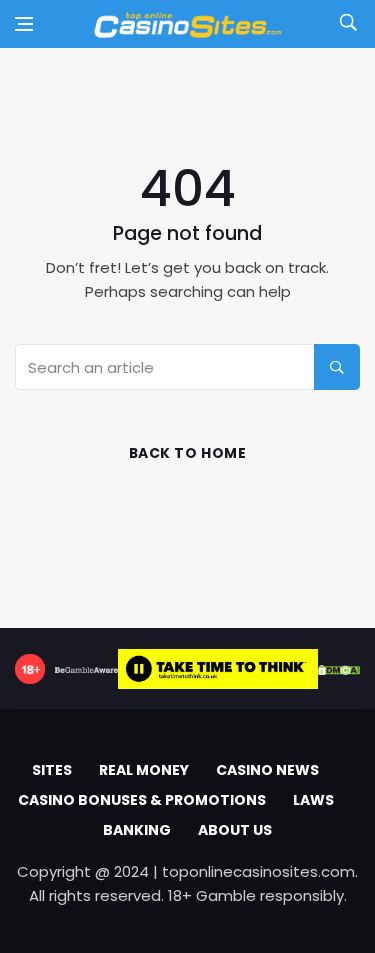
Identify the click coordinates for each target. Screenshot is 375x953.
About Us (235, 830)
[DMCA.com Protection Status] (339, 669)
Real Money (144, 770)
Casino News (267, 770)
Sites (52, 770)
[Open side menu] (24, 24)
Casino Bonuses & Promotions (142, 800)
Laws (313, 800)
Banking (137, 830)
